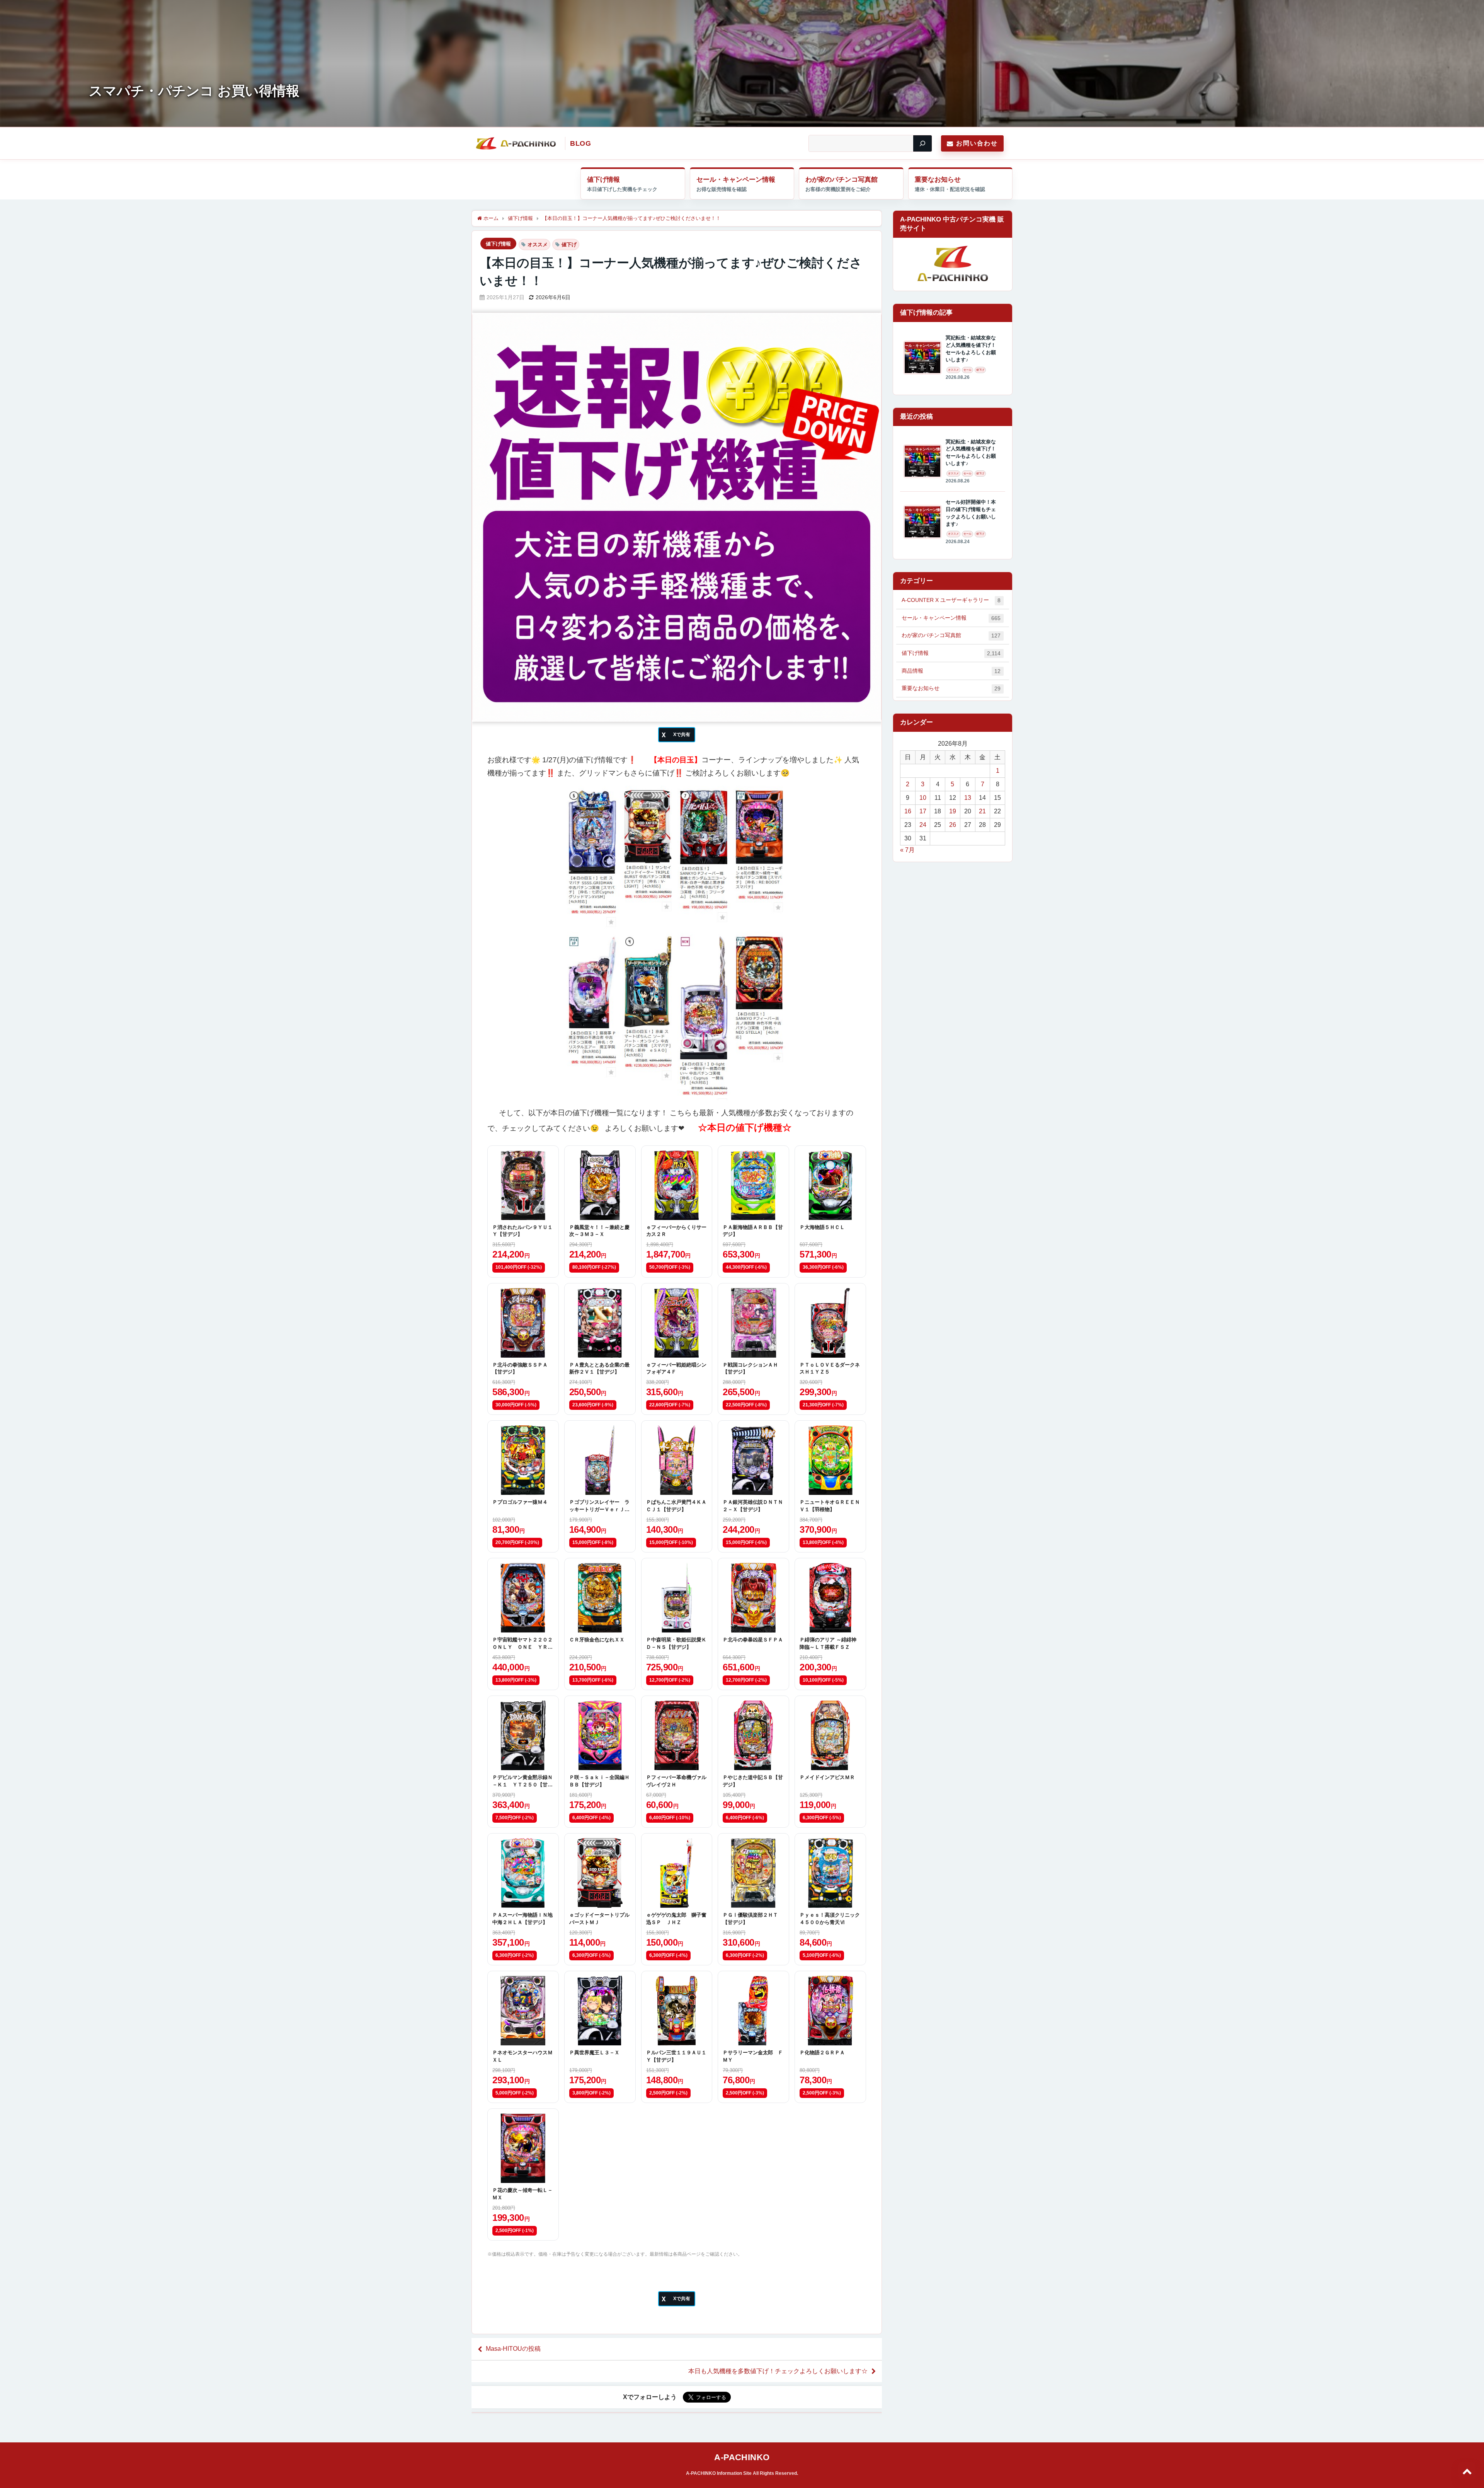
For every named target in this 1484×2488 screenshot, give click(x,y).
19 (953, 811)
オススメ (538, 245)
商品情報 (951, 671)
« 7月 (907, 850)
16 (908, 811)
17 (923, 811)
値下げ (569, 245)
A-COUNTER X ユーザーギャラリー (951, 600)
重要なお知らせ (938, 180)
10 (923, 798)
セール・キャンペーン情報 (736, 180)
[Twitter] (677, 735)
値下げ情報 (603, 180)
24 (923, 825)
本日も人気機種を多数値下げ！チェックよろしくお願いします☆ (778, 2371)
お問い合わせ (977, 143)
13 (968, 798)
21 (982, 811)
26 (953, 825)
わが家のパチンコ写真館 (842, 180)
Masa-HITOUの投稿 (513, 2349)
